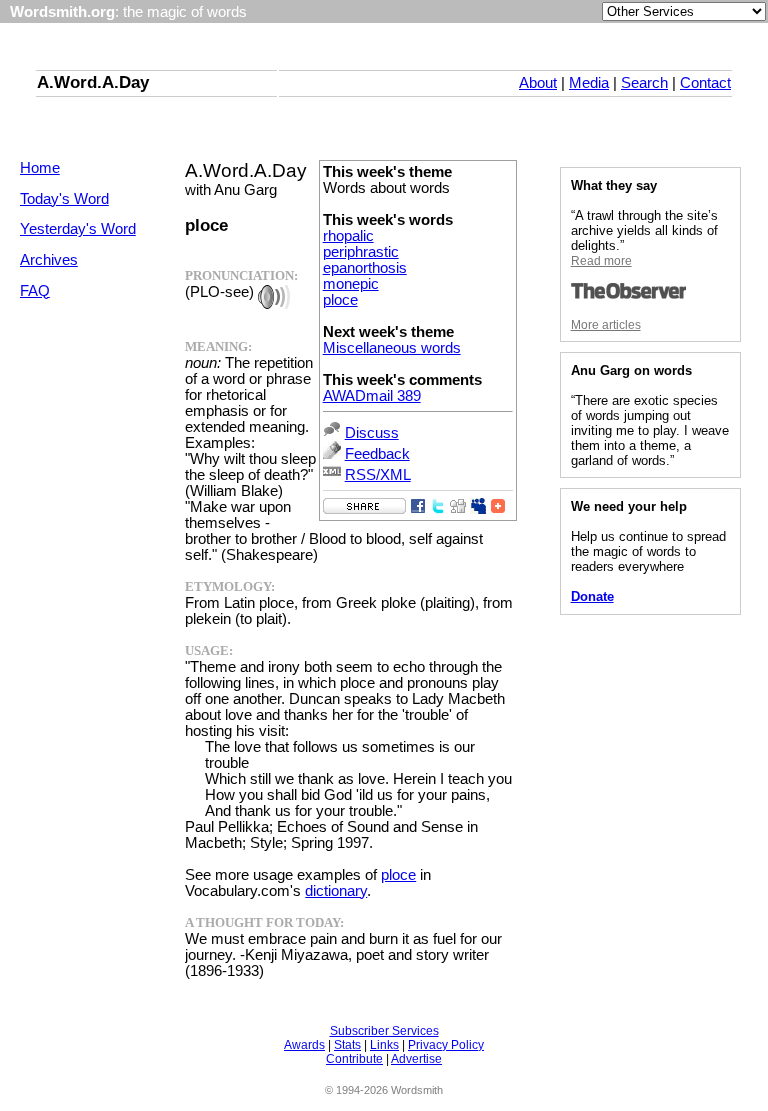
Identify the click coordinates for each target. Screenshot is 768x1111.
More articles (606, 325)
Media (589, 83)
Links (384, 1045)
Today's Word (64, 199)
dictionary (336, 891)
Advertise (416, 1059)
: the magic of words (128, 12)
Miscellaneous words (392, 348)
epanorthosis (365, 268)
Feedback (377, 454)
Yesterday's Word (78, 229)
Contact (705, 83)
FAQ (35, 291)
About (538, 83)
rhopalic (348, 236)
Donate (592, 596)
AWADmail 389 (372, 396)
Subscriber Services (384, 1031)
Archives (49, 260)
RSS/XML (378, 475)
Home (40, 168)
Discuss (372, 433)
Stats (347, 1045)
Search (644, 83)
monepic (351, 284)
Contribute (354, 1059)
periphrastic (361, 252)
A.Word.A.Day (93, 82)
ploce (340, 300)
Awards (304, 1045)
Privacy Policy (446, 1045)
